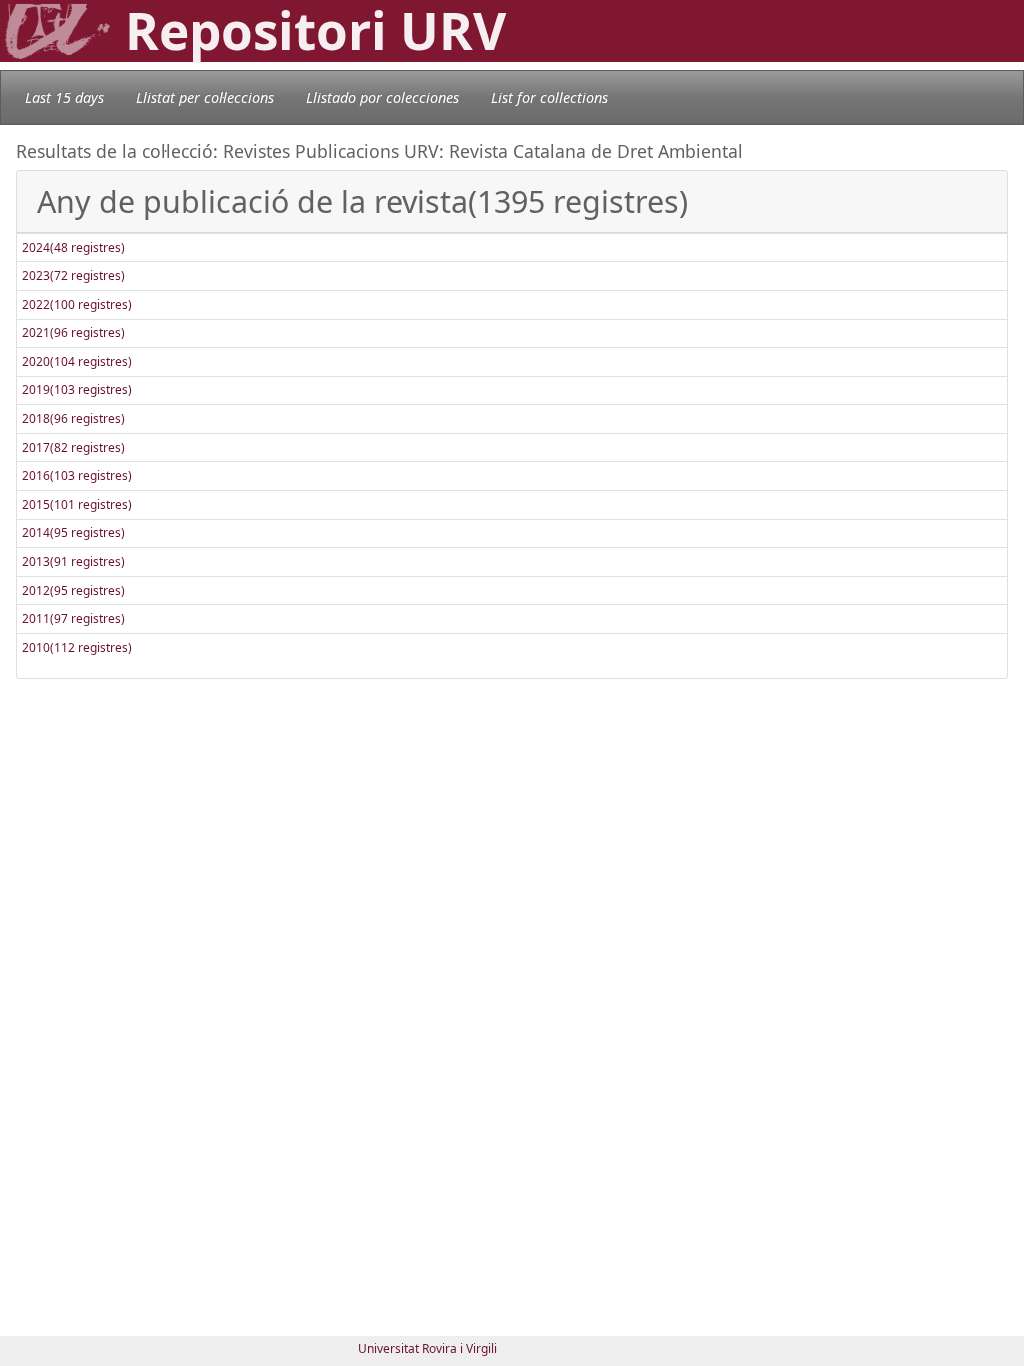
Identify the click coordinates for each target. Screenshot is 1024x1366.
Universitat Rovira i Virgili (427, 1348)
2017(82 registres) (73, 447)
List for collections (549, 97)
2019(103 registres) (77, 389)
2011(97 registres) (73, 618)
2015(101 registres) (77, 504)
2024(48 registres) (73, 247)
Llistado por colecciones (382, 97)
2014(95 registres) (73, 532)
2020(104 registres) (77, 361)
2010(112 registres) (77, 647)
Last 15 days (64, 97)
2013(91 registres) (73, 561)
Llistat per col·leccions (205, 97)
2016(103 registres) (77, 475)
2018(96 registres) (73, 418)
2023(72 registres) (73, 275)
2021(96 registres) (73, 332)
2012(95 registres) (73, 590)
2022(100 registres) (77, 304)
